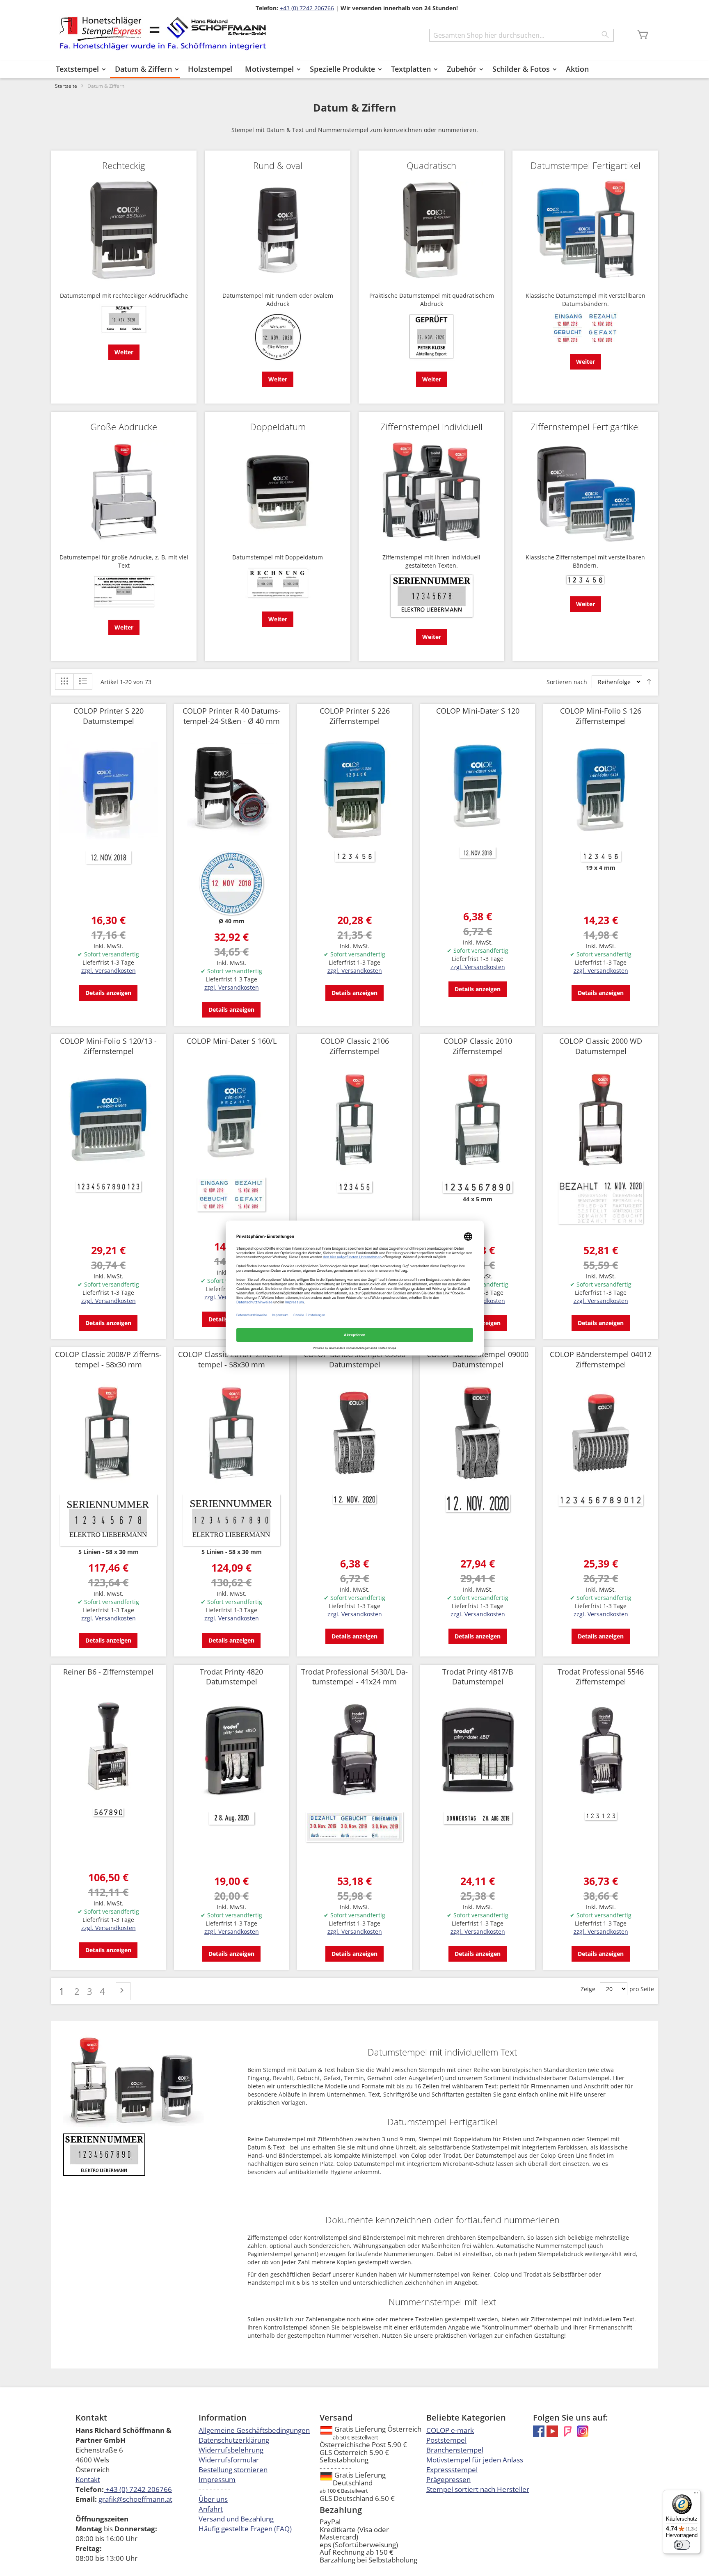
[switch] (682, 2545)
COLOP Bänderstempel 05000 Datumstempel (354, 1359)
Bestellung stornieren (233, 2470)
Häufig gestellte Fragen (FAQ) (245, 2529)
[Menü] (696, 2495)
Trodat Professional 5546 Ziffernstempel (601, 1677)
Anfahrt (211, 2509)
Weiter (124, 352)
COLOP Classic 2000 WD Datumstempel (601, 1046)
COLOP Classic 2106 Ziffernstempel (355, 1046)
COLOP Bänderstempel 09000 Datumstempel (478, 1359)
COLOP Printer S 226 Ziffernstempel (355, 716)
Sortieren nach (567, 682)
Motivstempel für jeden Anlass (475, 2460)
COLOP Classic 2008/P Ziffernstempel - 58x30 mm (108, 1359)
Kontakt (88, 2479)
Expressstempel (452, 2470)
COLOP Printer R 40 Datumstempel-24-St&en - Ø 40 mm (232, 716)
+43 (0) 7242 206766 (307, 8)
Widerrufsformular (229, 2460)
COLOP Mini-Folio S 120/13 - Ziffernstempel (108, 1046)
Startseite (66, 86)
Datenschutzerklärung (234, 2440)
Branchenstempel (455, 2450)
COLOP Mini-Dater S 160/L (232, 1041)
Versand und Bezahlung (236, 2519)
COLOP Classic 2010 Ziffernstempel (478, 1046)
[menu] (354, 70)
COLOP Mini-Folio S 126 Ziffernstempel (601, 716)
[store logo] (163, 33)
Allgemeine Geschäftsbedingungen (254, 2430)
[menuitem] (79, 69)
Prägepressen (448, 2479)
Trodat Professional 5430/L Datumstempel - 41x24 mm (354, 1677)
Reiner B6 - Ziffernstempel (108, 1672)
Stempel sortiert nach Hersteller (478, 2489)
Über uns (213, 2499)
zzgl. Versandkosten (109, 971)
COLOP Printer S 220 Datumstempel (109, 716)
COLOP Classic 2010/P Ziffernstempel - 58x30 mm (231, 1359)
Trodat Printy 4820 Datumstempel (231, 1677)
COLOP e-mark (450, 2430)
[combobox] (521, 35)
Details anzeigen (108, 993)
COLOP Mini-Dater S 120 (478, 711)
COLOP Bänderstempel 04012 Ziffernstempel (601, 1359)
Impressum (217, 2479)
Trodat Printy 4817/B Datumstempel (478, 1677)
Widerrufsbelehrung (231, 2450)
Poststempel (446, 2440)
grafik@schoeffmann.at (135, 2499)
